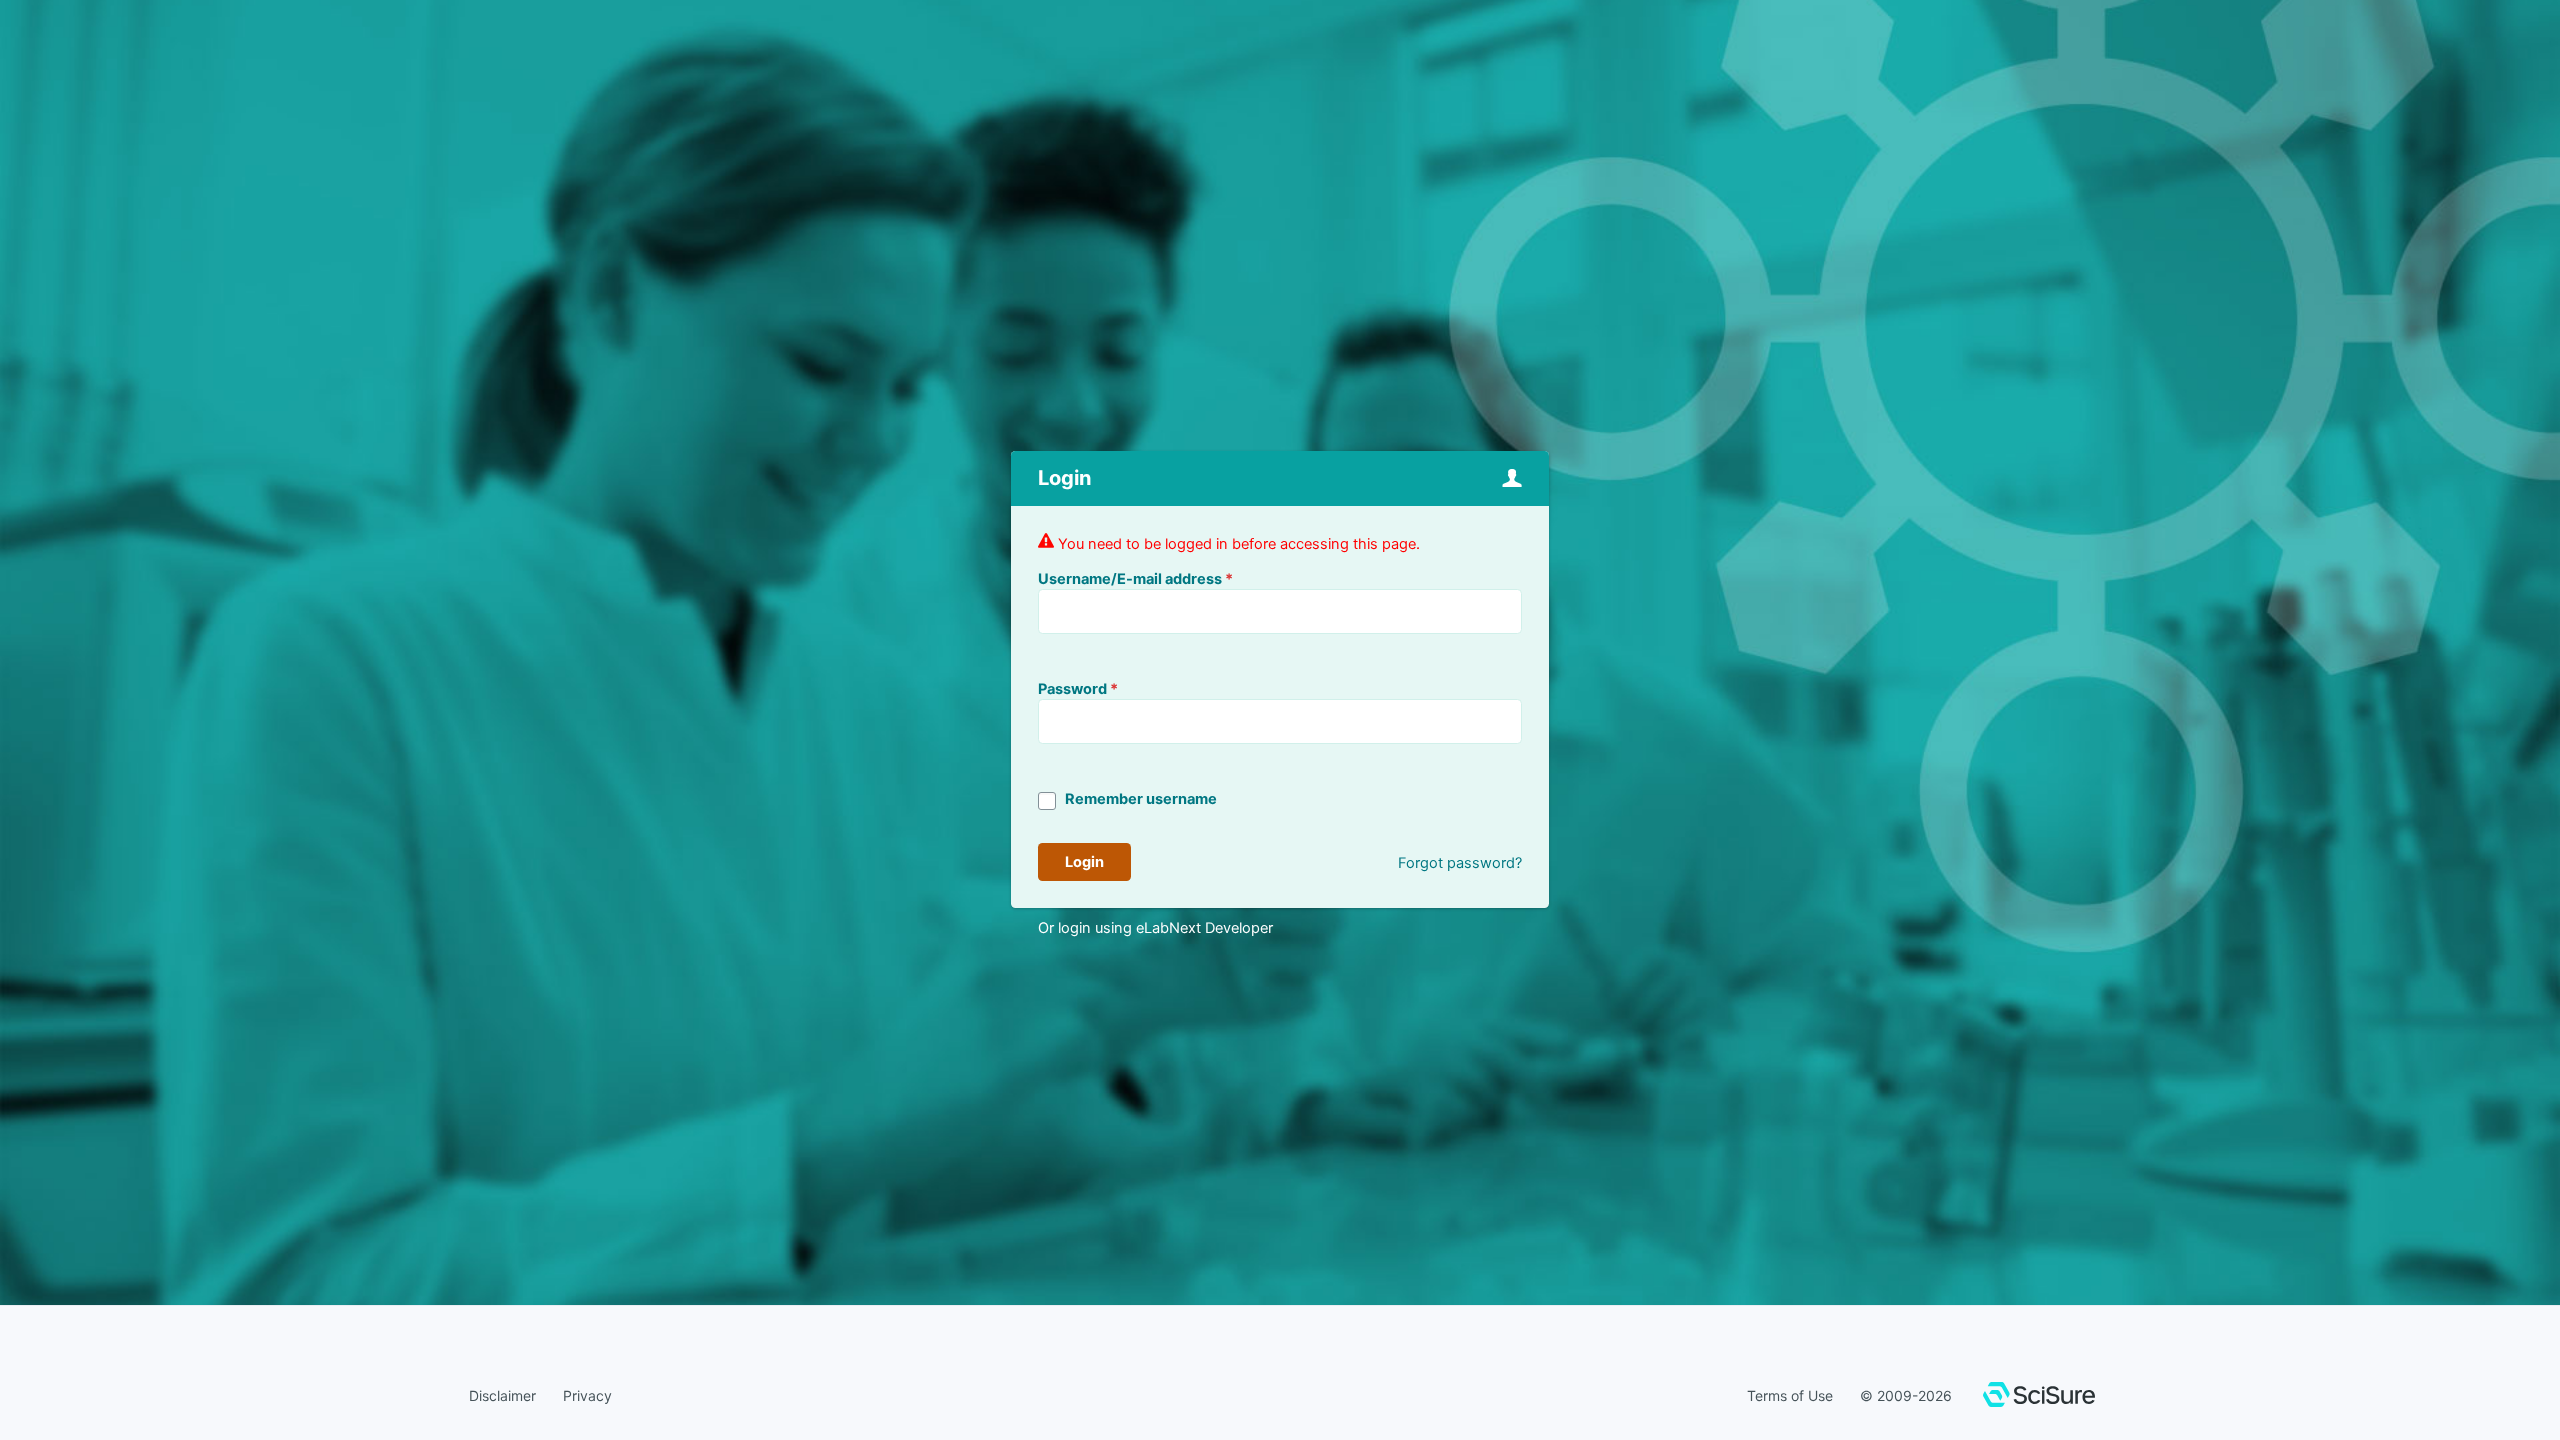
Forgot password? (1460, 863)
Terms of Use (1790, 1395)
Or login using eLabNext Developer (1155, 928)
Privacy (587, 1395)
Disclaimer (502, 1395)
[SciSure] (2039, 1397)
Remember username (1141, 799)
